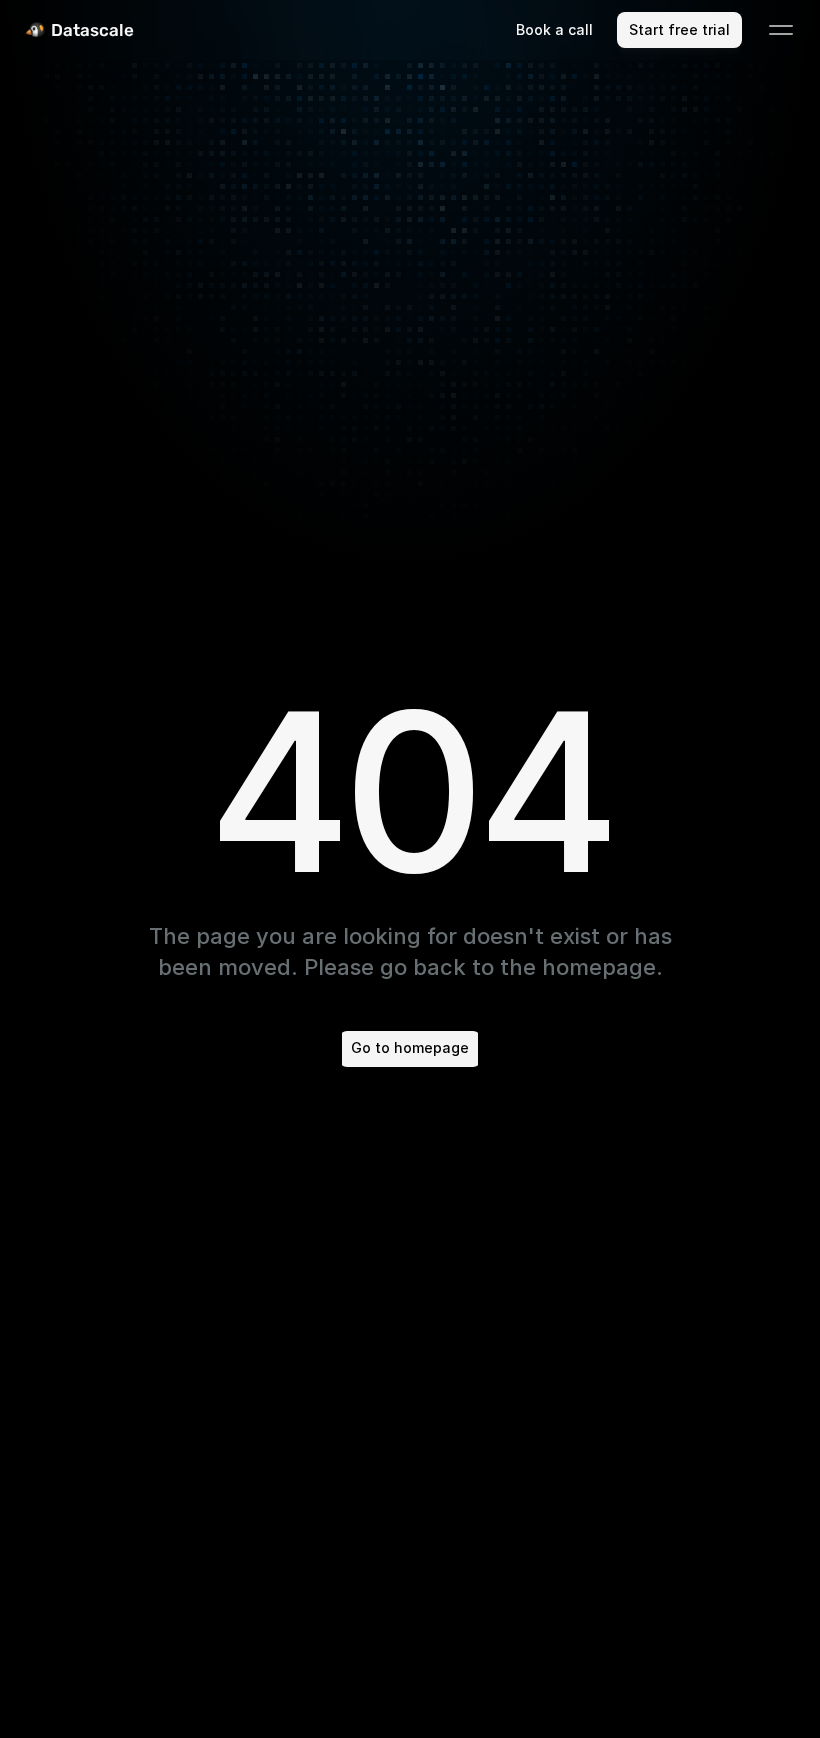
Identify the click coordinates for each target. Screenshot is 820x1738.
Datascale (92, 30)
